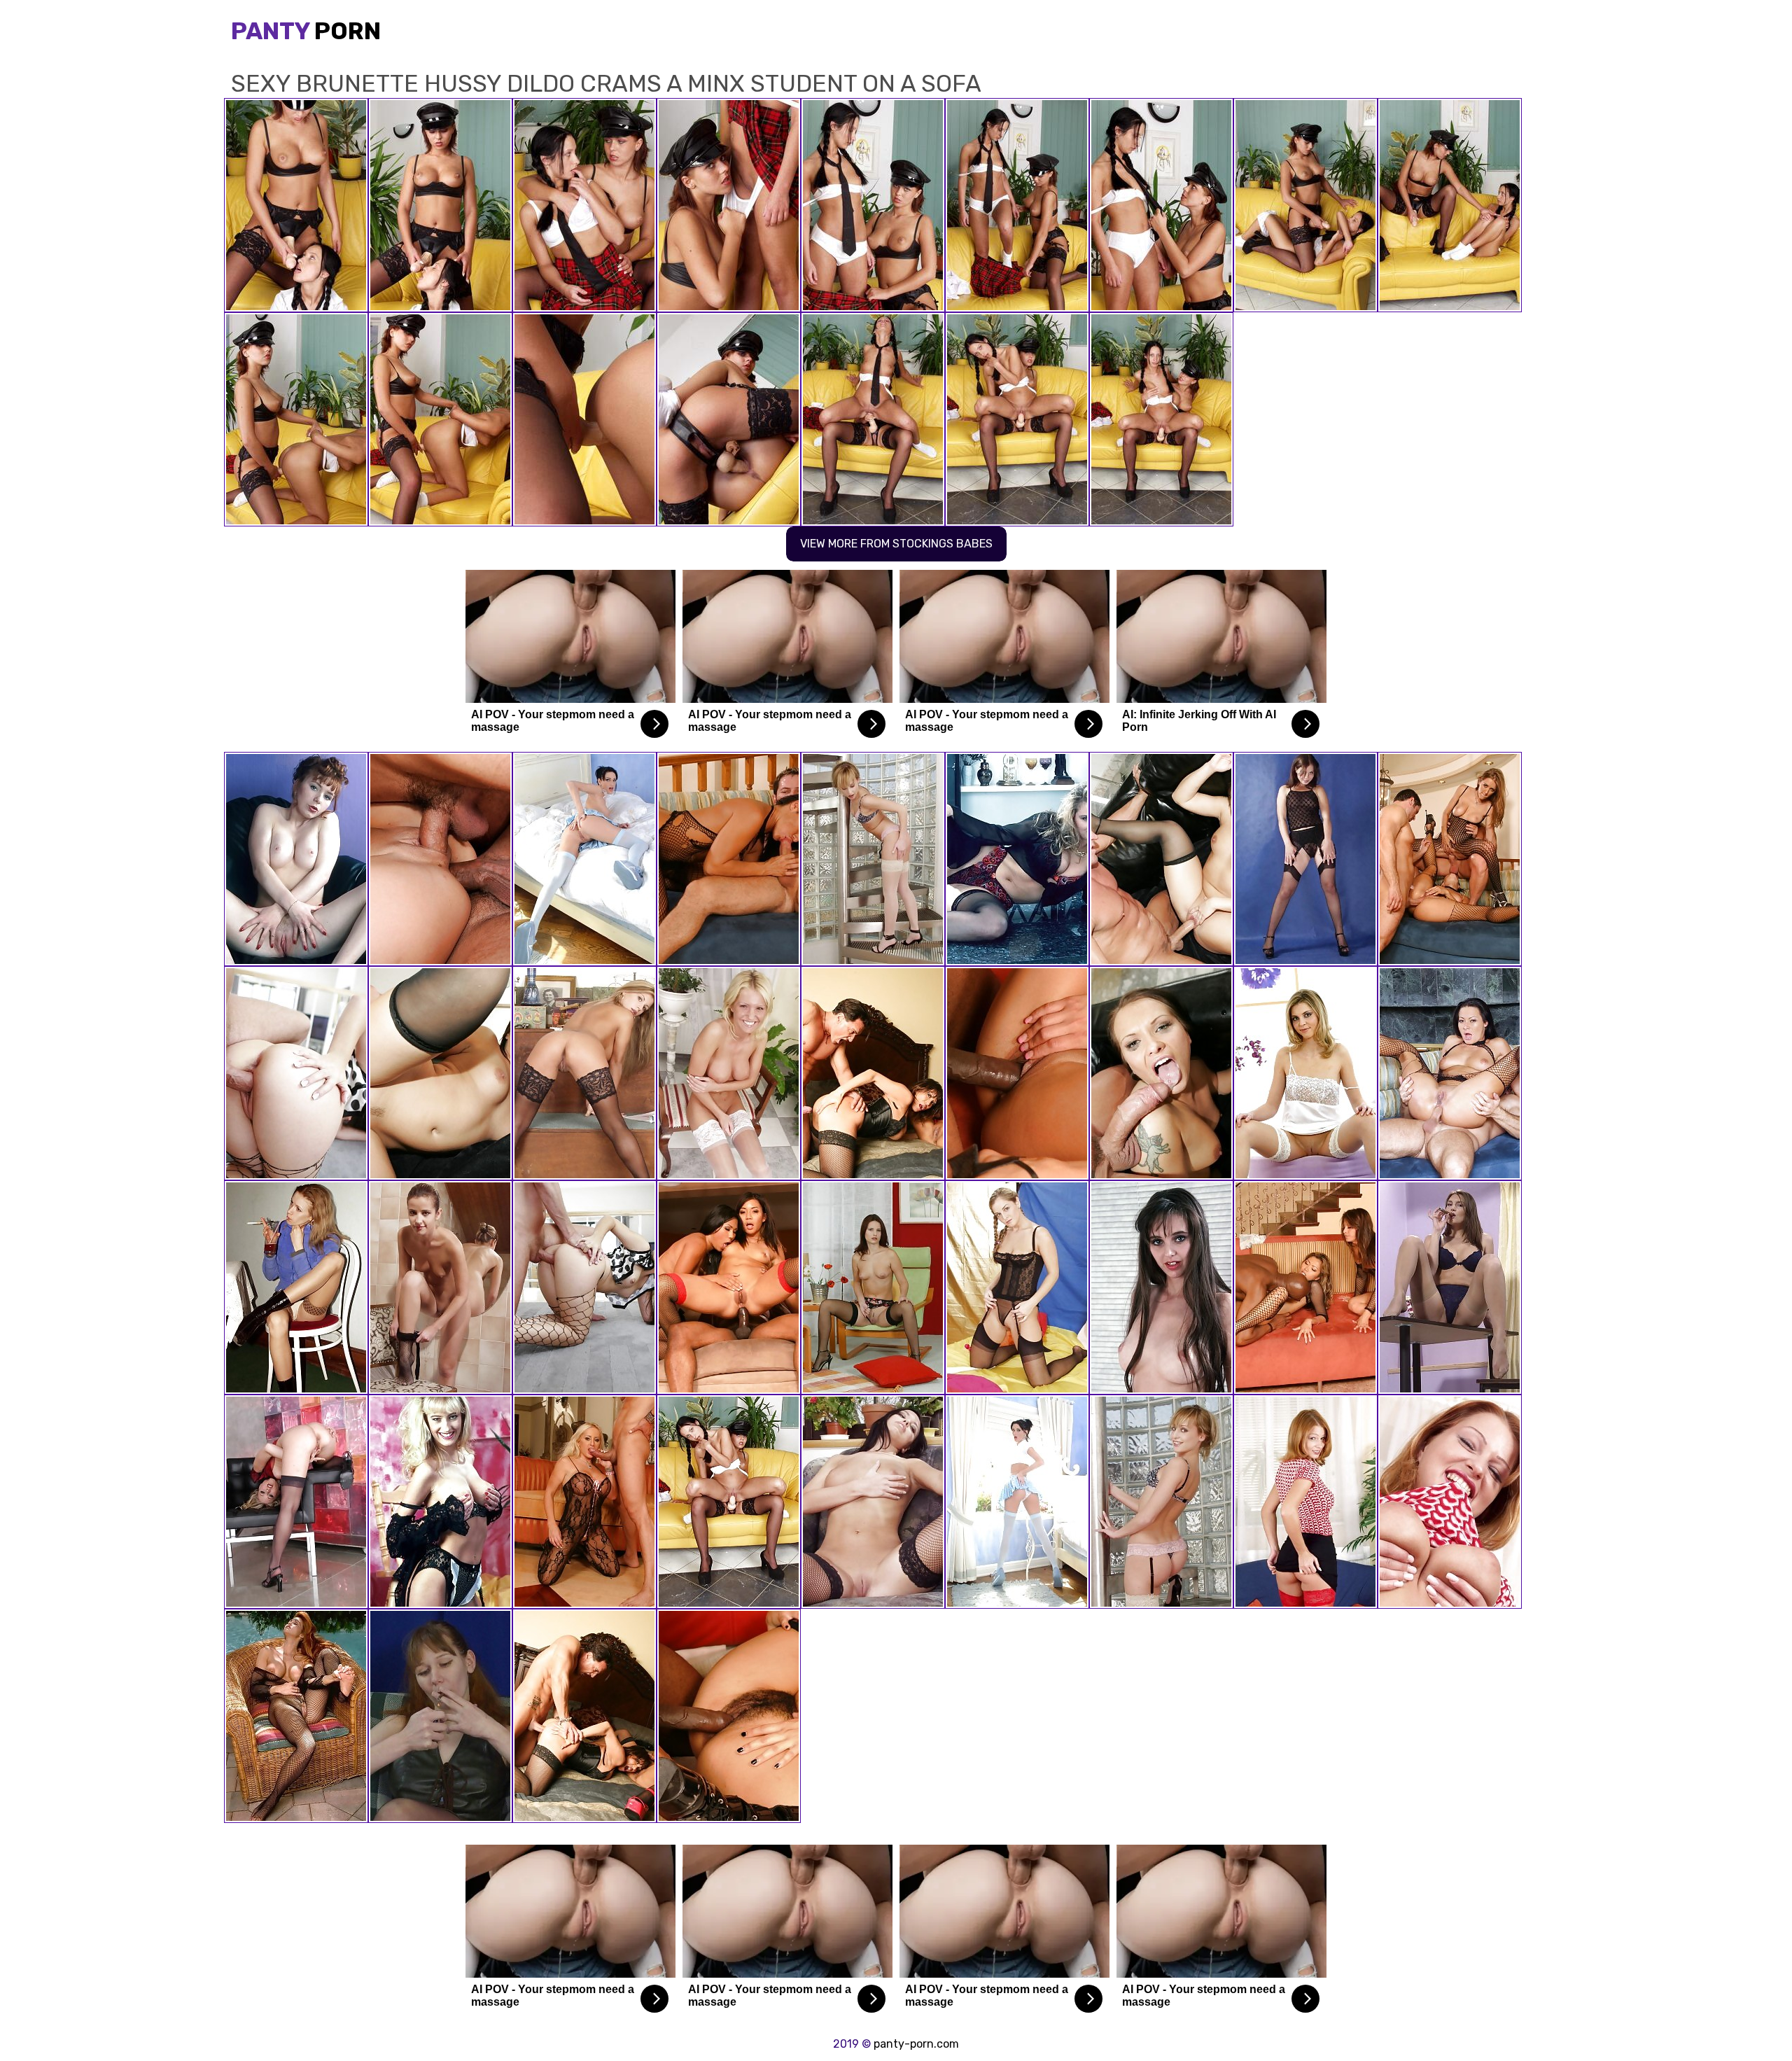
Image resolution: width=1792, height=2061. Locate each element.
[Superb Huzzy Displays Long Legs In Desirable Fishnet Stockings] (873, 859)
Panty (306, 31)
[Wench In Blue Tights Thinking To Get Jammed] (1017, 1502)
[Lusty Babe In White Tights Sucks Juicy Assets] (729, 1073)
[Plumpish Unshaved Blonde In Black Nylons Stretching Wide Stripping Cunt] (1017, 859)
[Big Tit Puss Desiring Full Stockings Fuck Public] (296, 1716)
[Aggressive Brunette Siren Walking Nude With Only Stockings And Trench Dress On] (873, 1502)
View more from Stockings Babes (896, 544)
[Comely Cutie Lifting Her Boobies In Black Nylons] (1305, 859)
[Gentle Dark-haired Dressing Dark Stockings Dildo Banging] (873, 1287)
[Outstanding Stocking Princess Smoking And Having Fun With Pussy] (440, 1716)
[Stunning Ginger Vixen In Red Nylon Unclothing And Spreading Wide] (1450, 1502)
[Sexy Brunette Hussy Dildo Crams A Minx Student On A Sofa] (729, 1502)
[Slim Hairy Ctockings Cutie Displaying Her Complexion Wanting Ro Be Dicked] (1161, 1287)
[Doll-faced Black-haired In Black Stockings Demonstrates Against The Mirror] (440, 1287)
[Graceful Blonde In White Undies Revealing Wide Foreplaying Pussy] (1305, 1073)
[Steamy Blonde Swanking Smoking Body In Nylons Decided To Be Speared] (296, 1502)
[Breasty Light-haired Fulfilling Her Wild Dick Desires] (1017, 1287)
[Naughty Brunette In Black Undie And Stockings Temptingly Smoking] (1450, 1287)
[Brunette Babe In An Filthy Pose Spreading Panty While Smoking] (296, 1287)
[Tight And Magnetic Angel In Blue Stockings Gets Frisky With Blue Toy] (584, 859)
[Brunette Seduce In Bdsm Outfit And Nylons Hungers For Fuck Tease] (296, 859)
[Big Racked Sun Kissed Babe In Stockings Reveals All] (440, 1502)
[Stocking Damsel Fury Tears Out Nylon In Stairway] (1161, 1502)
